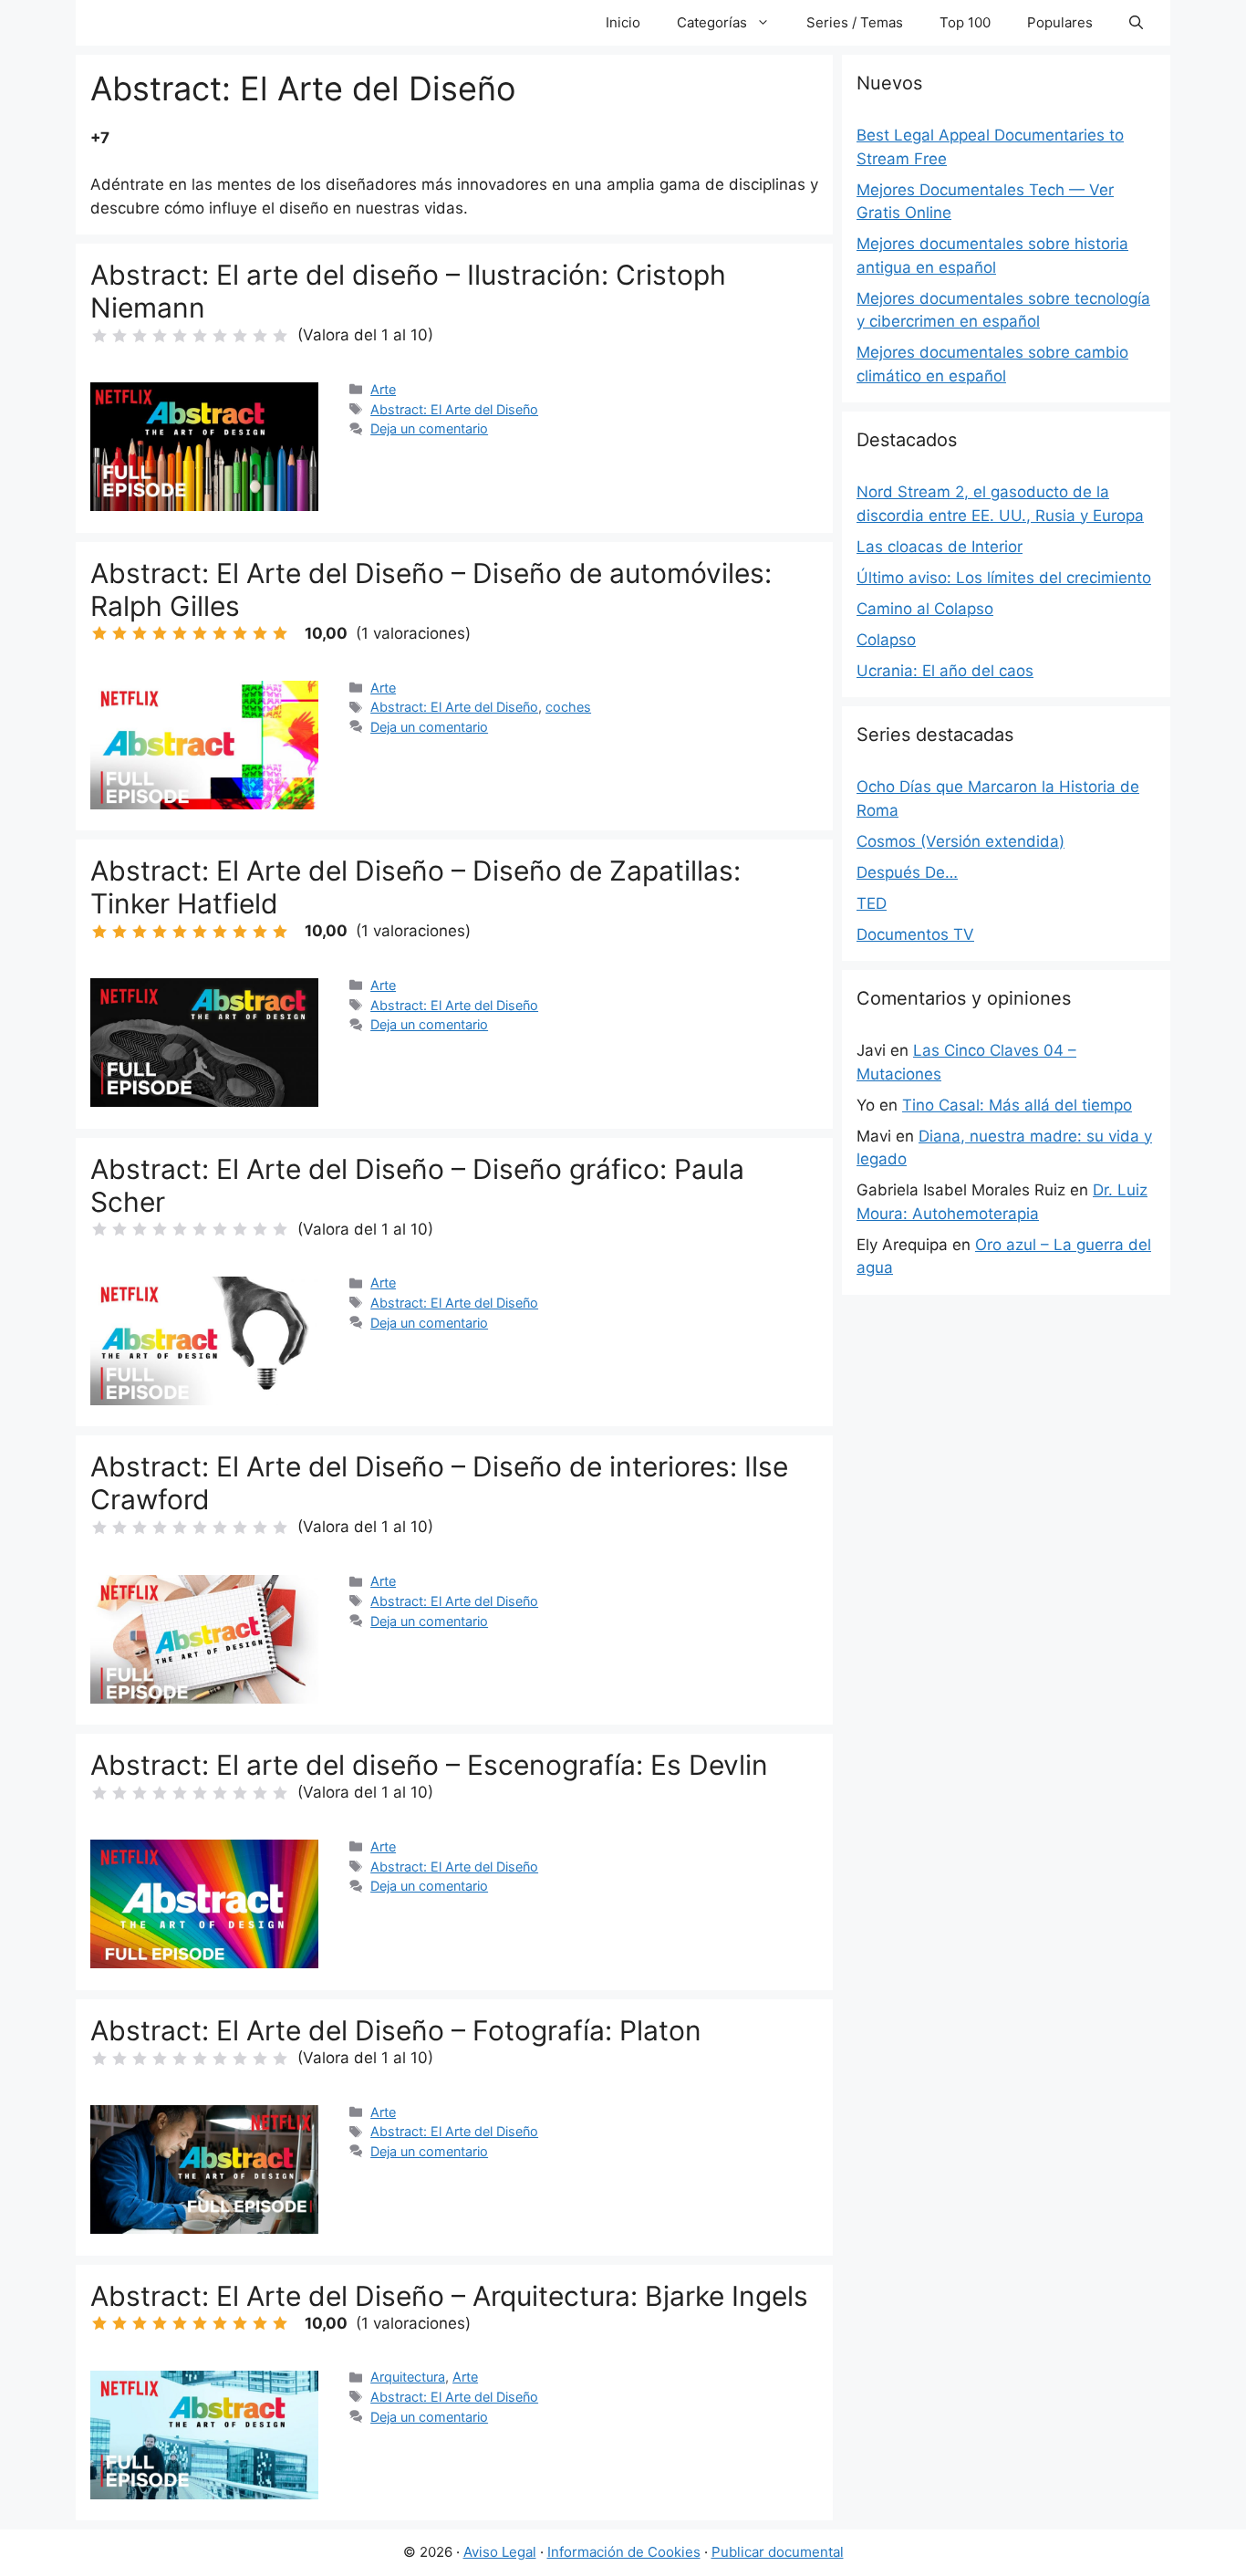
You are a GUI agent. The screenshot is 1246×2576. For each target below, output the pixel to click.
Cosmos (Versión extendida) (960, 841)
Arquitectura (408, 2377)
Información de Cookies (624, 2552)
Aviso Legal (500, 2552)
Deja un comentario (429, 428)
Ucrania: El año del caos (945, 671)
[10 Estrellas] (280, 336)
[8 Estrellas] (240, 336)
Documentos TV (915, 934)
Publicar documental (778, 2552)
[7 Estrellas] (220, 336)
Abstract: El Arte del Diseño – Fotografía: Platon (396, 2030)
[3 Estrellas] (140, 336)
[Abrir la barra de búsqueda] (1136, 23)
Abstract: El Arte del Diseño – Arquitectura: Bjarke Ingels (449, 2296)
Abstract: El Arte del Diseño (454, 409)
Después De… (907, 872)
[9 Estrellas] (260, 336)
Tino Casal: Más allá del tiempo (1017, 1105)
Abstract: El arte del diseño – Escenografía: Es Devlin (429, 1765)
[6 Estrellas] (200, 336)
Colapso (886, 640)
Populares (1060, 22)
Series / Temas (855, 22)
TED (872, 903)
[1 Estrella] (99, 336)
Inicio (623, 22)
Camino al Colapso (925, 609)
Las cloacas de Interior (940, 547)
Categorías (712, 22)
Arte (383, 389)
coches (568, 707)
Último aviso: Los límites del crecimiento (1004, 578)
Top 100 (965, 22)
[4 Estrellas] (160, 336)
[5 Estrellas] (180, 336)
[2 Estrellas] (119, 336)
